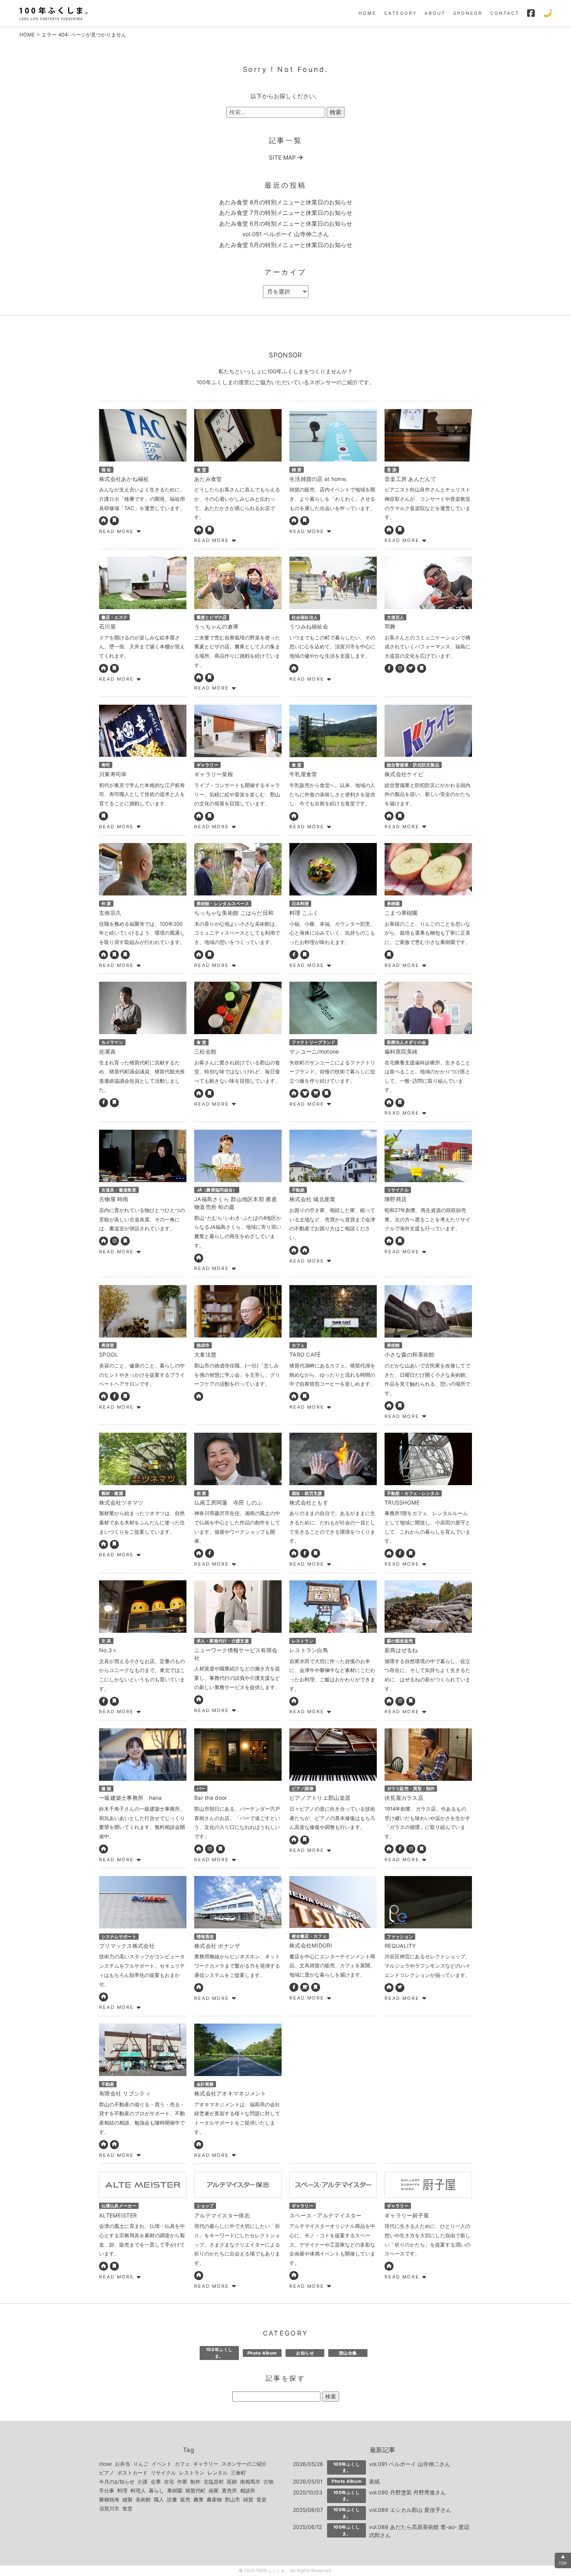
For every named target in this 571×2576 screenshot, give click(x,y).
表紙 (374, 2481)
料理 (122, 2491)
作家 (182, 2482)
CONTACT (505, 13)
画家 (214, 2491)
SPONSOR (468, 13)
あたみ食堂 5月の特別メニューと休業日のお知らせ (286, 245)
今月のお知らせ (117, 2482)
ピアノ (107, 2473)
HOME (367, 13)
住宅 (169, 2482)
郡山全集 (348, 2353)
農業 (198, 2499)
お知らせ (305, 2353)
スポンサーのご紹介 (244, 2464)
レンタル (218, 2473)
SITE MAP (283, 158)
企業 (156, 2482)
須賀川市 (109, 2508)
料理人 (138, 2491)
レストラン (192, 2473)
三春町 (238, 2473)
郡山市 (232, 2499)
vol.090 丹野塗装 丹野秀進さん (407, 2492)
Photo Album (262, 2353)
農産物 (214, 2499)
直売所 (229, 2491)
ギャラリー (206, 2464)
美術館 (143, 2499)
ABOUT (435, 13)
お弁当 (123, 2464)
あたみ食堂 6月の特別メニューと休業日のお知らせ (286, 224)
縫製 (127, 2499)
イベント (162, 2464)
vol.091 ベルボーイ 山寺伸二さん (286, 234)
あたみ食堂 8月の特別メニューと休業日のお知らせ (286, 202)
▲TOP (563, 2560)
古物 (268, 2482)
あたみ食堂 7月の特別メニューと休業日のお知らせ (286, 213)
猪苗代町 (195, 2491)
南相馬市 (250, 2482)
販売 (185, 2499)
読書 (172, 2499)
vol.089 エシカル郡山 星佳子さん (410, 2510)
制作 (195, 2482)
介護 (143, 2482)
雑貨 (248, 2499)
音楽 (261, 2499)
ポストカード (132, 2473)
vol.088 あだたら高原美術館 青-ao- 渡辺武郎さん (419, 2531)
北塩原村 (214, 2482)
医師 (232, 2482)
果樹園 (175, 2491)
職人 (159, 2499)
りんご (141, 2464)
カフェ (182, 2464)
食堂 (127, 2508)
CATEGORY (400, 13)
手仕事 (107, 2491)
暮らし (156, 2491)
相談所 (248, 2491)
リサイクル (163, 2473)
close (105, 2464)
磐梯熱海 (109, 2499)
